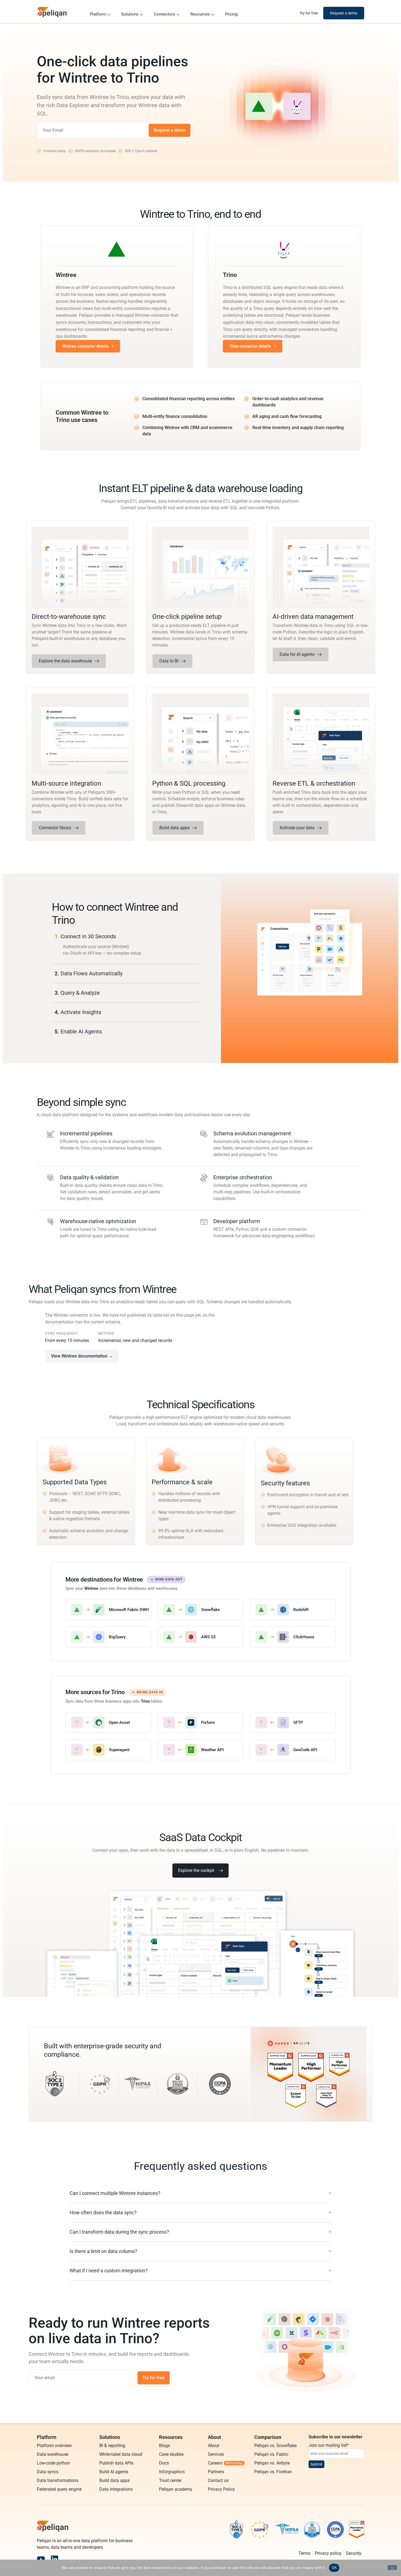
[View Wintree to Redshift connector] (293, 1610)
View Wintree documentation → (82, 1356)
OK (334, 2568)
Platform (98, 14)
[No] (392, 2568)
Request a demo (170, 130)
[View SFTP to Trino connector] (293, 1723)
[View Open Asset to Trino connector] (108, 1723)
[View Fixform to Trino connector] (200, 1723)
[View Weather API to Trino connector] (200, 1750)
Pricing (231, 14)
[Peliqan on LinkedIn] (55, 2559)
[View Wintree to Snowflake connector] (200, 1610)
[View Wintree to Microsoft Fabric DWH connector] (108, 1610)
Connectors (164, 14)
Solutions (130, 14)
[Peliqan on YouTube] (41, 2559)
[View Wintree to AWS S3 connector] (200, 1637)
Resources (200, 14)
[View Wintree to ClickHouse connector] (293, 1637)
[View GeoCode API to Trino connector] (293, 1750)
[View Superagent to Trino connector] (108, 1750)
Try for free (154, 2378)
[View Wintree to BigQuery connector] (108, 1637)
